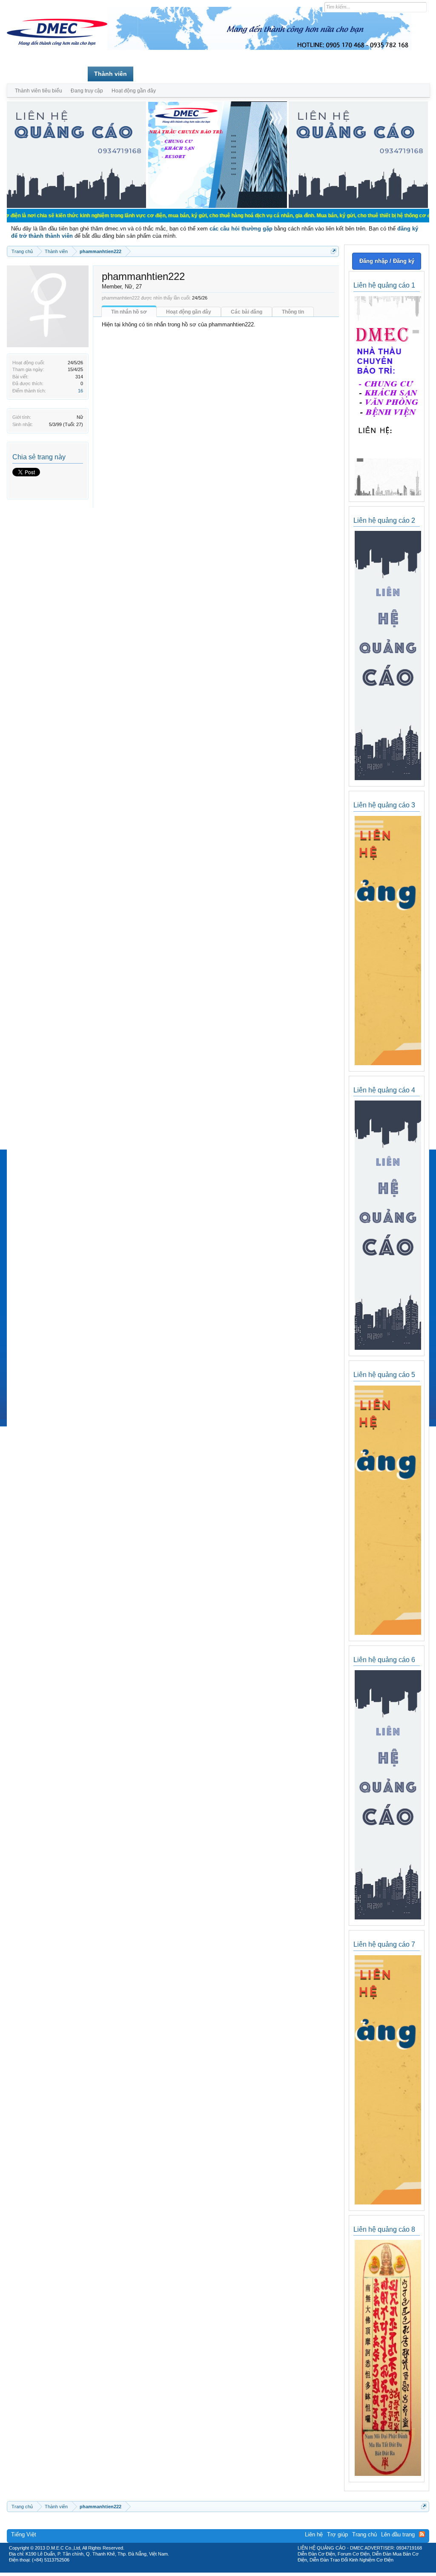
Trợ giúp (337, 2534)
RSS (422, 2534)
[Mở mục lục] (334, 251)
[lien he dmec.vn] (76, 206)
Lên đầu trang (398, 2534)
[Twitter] (215, 2570)
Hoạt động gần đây (189, 312)
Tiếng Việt (24, 2534)
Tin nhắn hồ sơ (129, 312)
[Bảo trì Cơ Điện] (241, 2570)
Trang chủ (28, 74)
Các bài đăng (247, 312)
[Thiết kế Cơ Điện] (227, 2570)
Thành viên (110, 74)
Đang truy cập (87, 91)
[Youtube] (253, 2570)
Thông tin (293, 312)
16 (80, 391)
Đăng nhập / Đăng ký (387, 261)
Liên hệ (314, 2534)
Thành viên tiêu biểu (39, 91)
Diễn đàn (68, 74)
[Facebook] (200, 2570)
